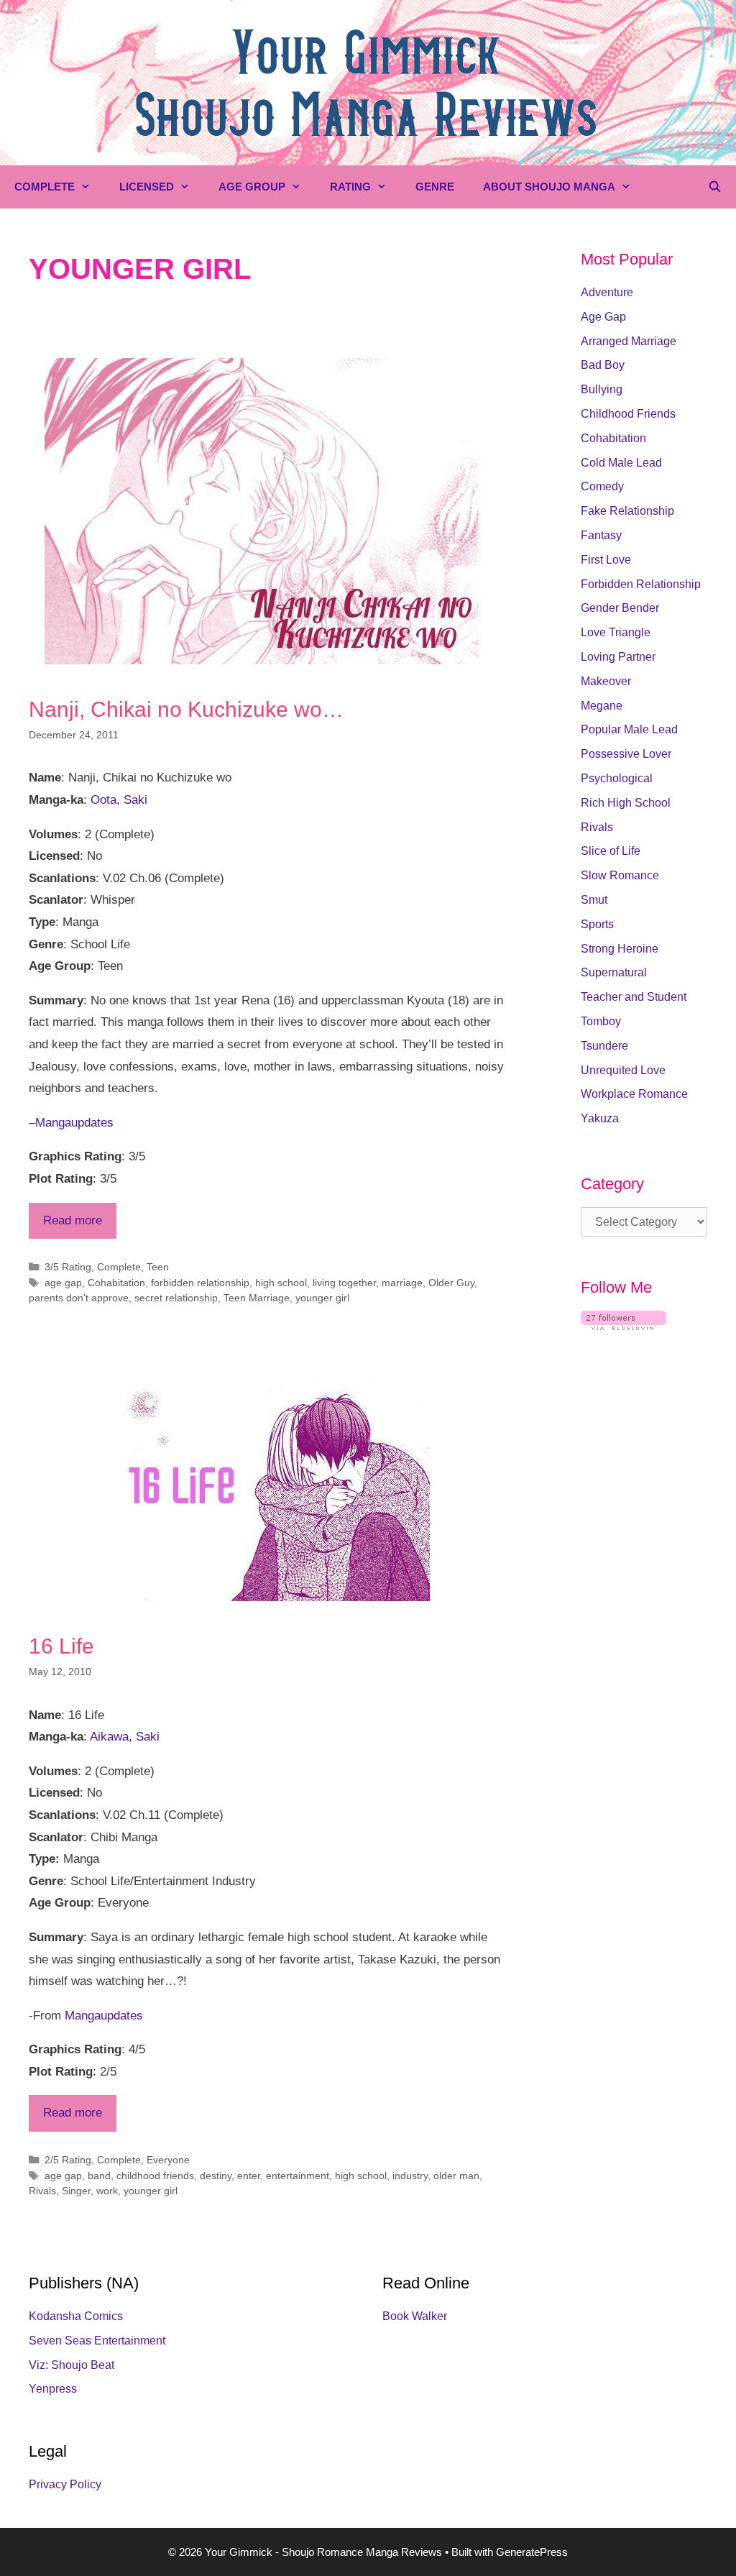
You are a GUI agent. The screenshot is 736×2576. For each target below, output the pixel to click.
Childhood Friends (628, 414)
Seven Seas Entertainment (97, 2341)
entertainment (298, 2176)
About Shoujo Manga (549, 187)
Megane (602, 706)
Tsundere (604, 1046)
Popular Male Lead (629, 729)
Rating (350, 187)
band (99, 2176)
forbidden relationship (200, 1283)
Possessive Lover (626, 754)
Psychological (617, 778)
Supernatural (614, 972)
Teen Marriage (257, 1298)
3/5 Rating (68, 1267)
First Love (606, 560)
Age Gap (603, 317)
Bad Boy (603, 365)
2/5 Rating (68, 2160)
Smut (594, 900)
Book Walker (415, 2316)
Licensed (147, 187)
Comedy (602, 486)
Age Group (252, 187)
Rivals (42, 2191)
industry (410, 2176)
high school (281, 1283)
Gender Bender (620, 608)
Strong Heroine (620, 949)
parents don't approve (79, 1298)
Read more (73, 1220)
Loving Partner (618, 657)
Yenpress (53, 2389)
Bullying (602, 389)
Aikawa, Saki (125, 1737)
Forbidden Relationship (641, 584)
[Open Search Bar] (715, 187)
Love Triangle (616, 632)
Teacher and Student (634, 997)
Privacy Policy (65, 2484)
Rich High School (626, 803)
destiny (216, 2176)
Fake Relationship (627, 511)
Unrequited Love (623, 1070)
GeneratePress (532, 2552)
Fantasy (601, 535)
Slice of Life (611, 851)
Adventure (607, 292)
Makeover (606, 681)
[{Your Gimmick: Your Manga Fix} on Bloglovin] (624, 1326)
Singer (76, 2191)
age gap (63, 1283)
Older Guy (451, 1283)
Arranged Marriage (629, 341)
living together (344, 1283)
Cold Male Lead (621, 463)
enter (249, 2176)
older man (456, 2176)
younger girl (322, 1298)
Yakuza (600, 1118)
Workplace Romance (634, 1094)
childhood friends (155, 2176)
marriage (402, 1283)
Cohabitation (116, 1283)
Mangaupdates (74, 1123)
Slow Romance (620, 875)
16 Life (61, 1646)
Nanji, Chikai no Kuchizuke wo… (186, 709)
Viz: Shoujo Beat (72, 2365)
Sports (597, 924)
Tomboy (601, 1021)
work (107, 2191)
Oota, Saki (119, 800)
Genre (435, 187)
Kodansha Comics (76, 2316)
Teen (158, 1267)
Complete (45, 187)
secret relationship (176, 1298)
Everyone (168, 2160)
